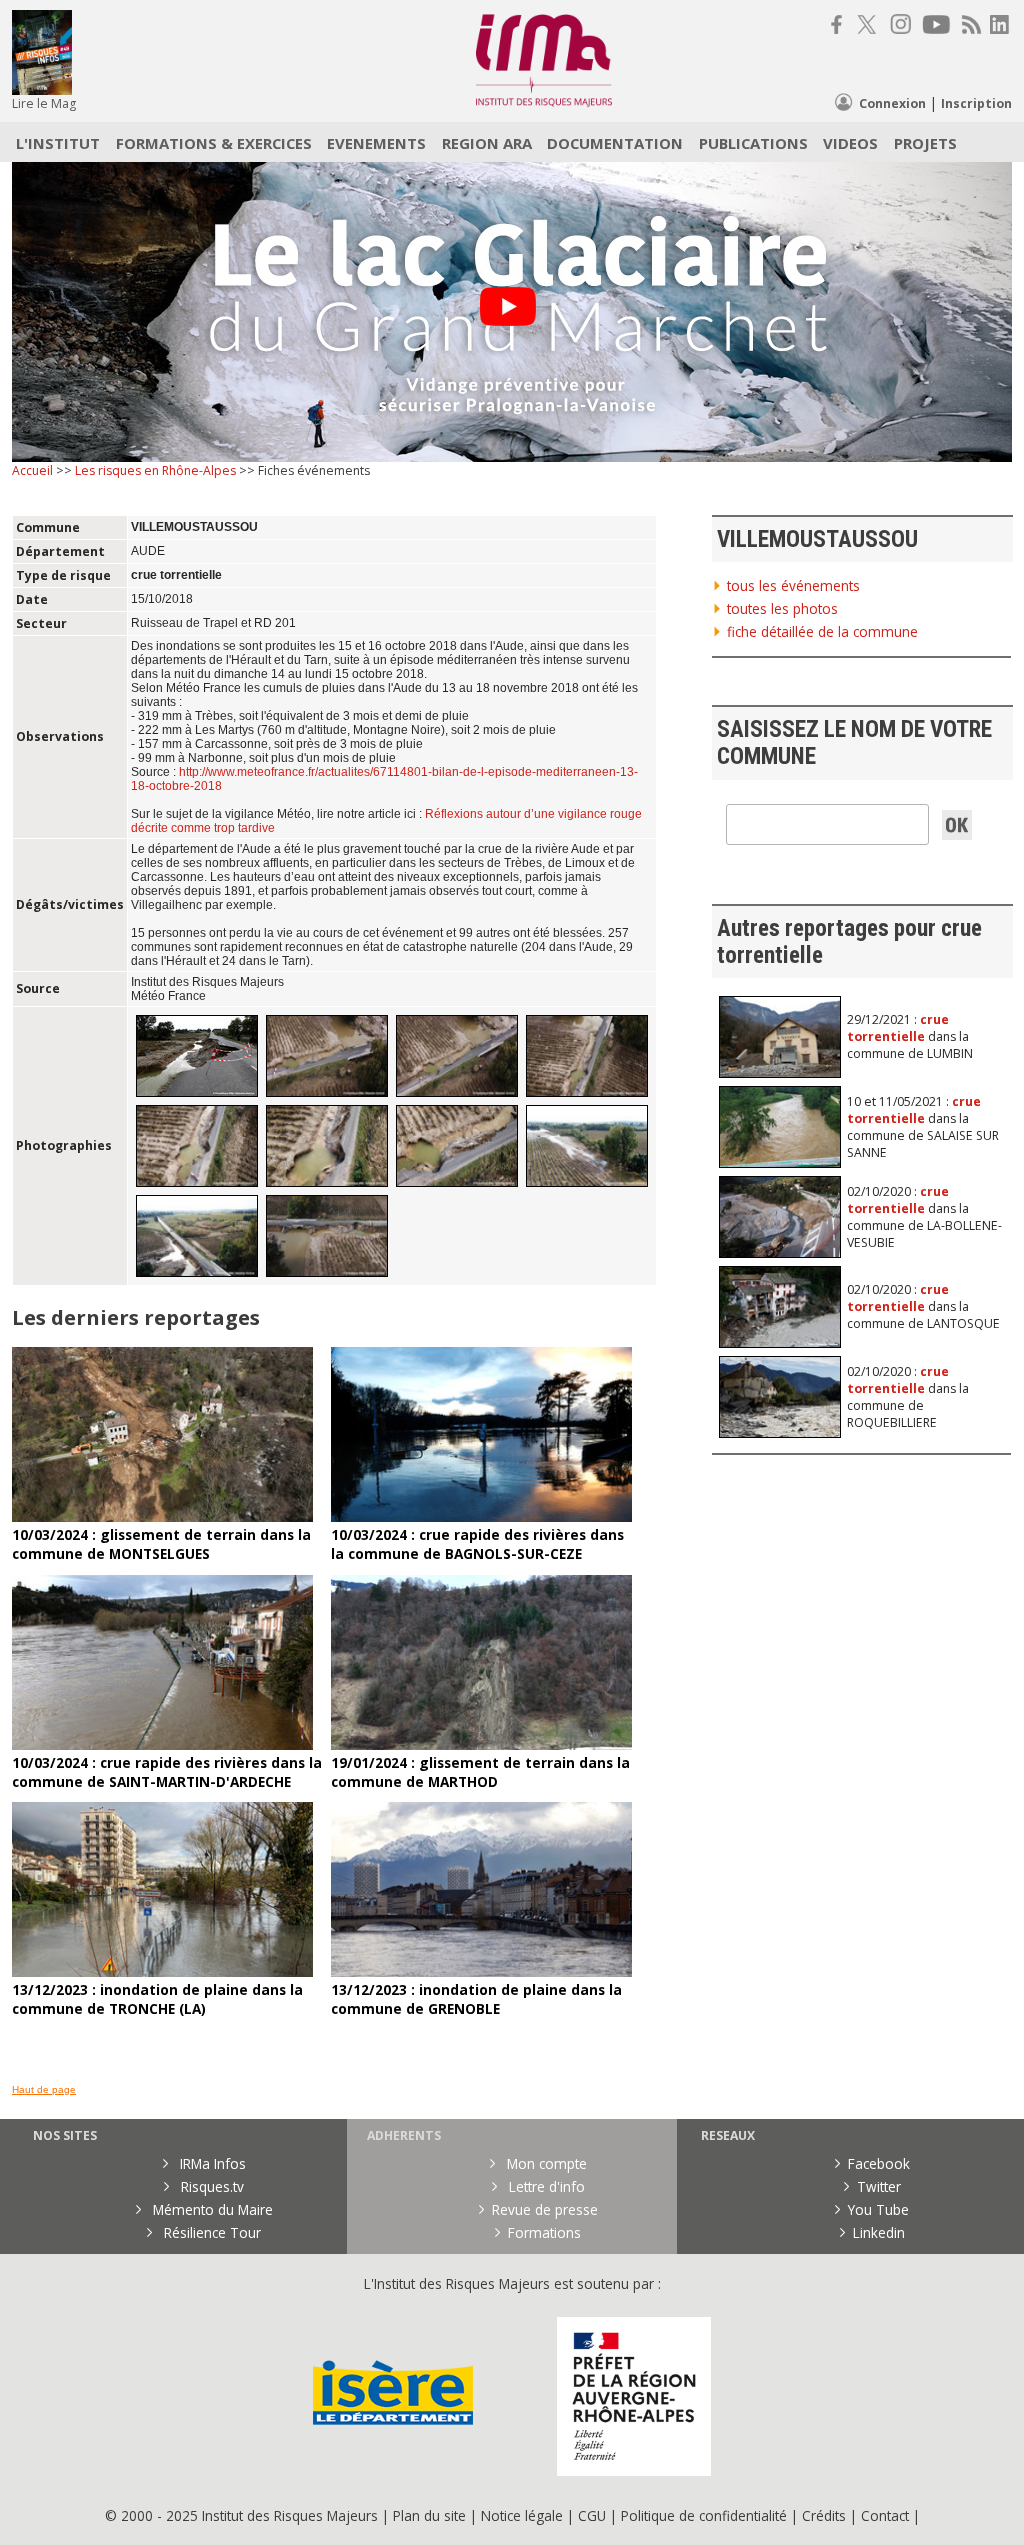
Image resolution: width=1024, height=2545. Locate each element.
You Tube (878, 2209)
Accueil (32, 470)
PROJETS (925, 143)
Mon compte (545, 2163)
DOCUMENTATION (615, 143)
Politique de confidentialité (704, 2515)
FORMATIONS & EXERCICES (214, 143)
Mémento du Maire (211, 2209)
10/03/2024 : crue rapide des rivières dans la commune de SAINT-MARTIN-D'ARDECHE (167, 1772)
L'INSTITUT (58, 143)
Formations (544, 2232)
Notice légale (522, 2515)
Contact (887, 2515)
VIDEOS (850, 143)
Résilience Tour (210, 2232)
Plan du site (429, 2515)
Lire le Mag (44, 103)
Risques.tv (210, 2186)
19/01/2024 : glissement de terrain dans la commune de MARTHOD (480, 1772)
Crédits (824, 2515)
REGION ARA (487, 143)
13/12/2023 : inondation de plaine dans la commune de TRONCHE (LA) (157, 1999)
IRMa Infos (211, 2163)
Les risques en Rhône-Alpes (155, 470)
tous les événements (793, 585)
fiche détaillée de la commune (822, 631)
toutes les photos (782, 608)
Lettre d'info (545, 2186)
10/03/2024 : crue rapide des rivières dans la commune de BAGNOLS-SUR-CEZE (477, 1544)
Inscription (976, 103)
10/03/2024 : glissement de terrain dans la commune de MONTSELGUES (161, 1544)
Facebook (879, 2163)
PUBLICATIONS (753, 143)
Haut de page (44, 2089)
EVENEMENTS (376, 143)
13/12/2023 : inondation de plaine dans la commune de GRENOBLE (476, 1999)
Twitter (879, 2186)
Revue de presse (545, 2209)
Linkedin (879, 2232)
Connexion (892, 103)
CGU (592, 2515)
